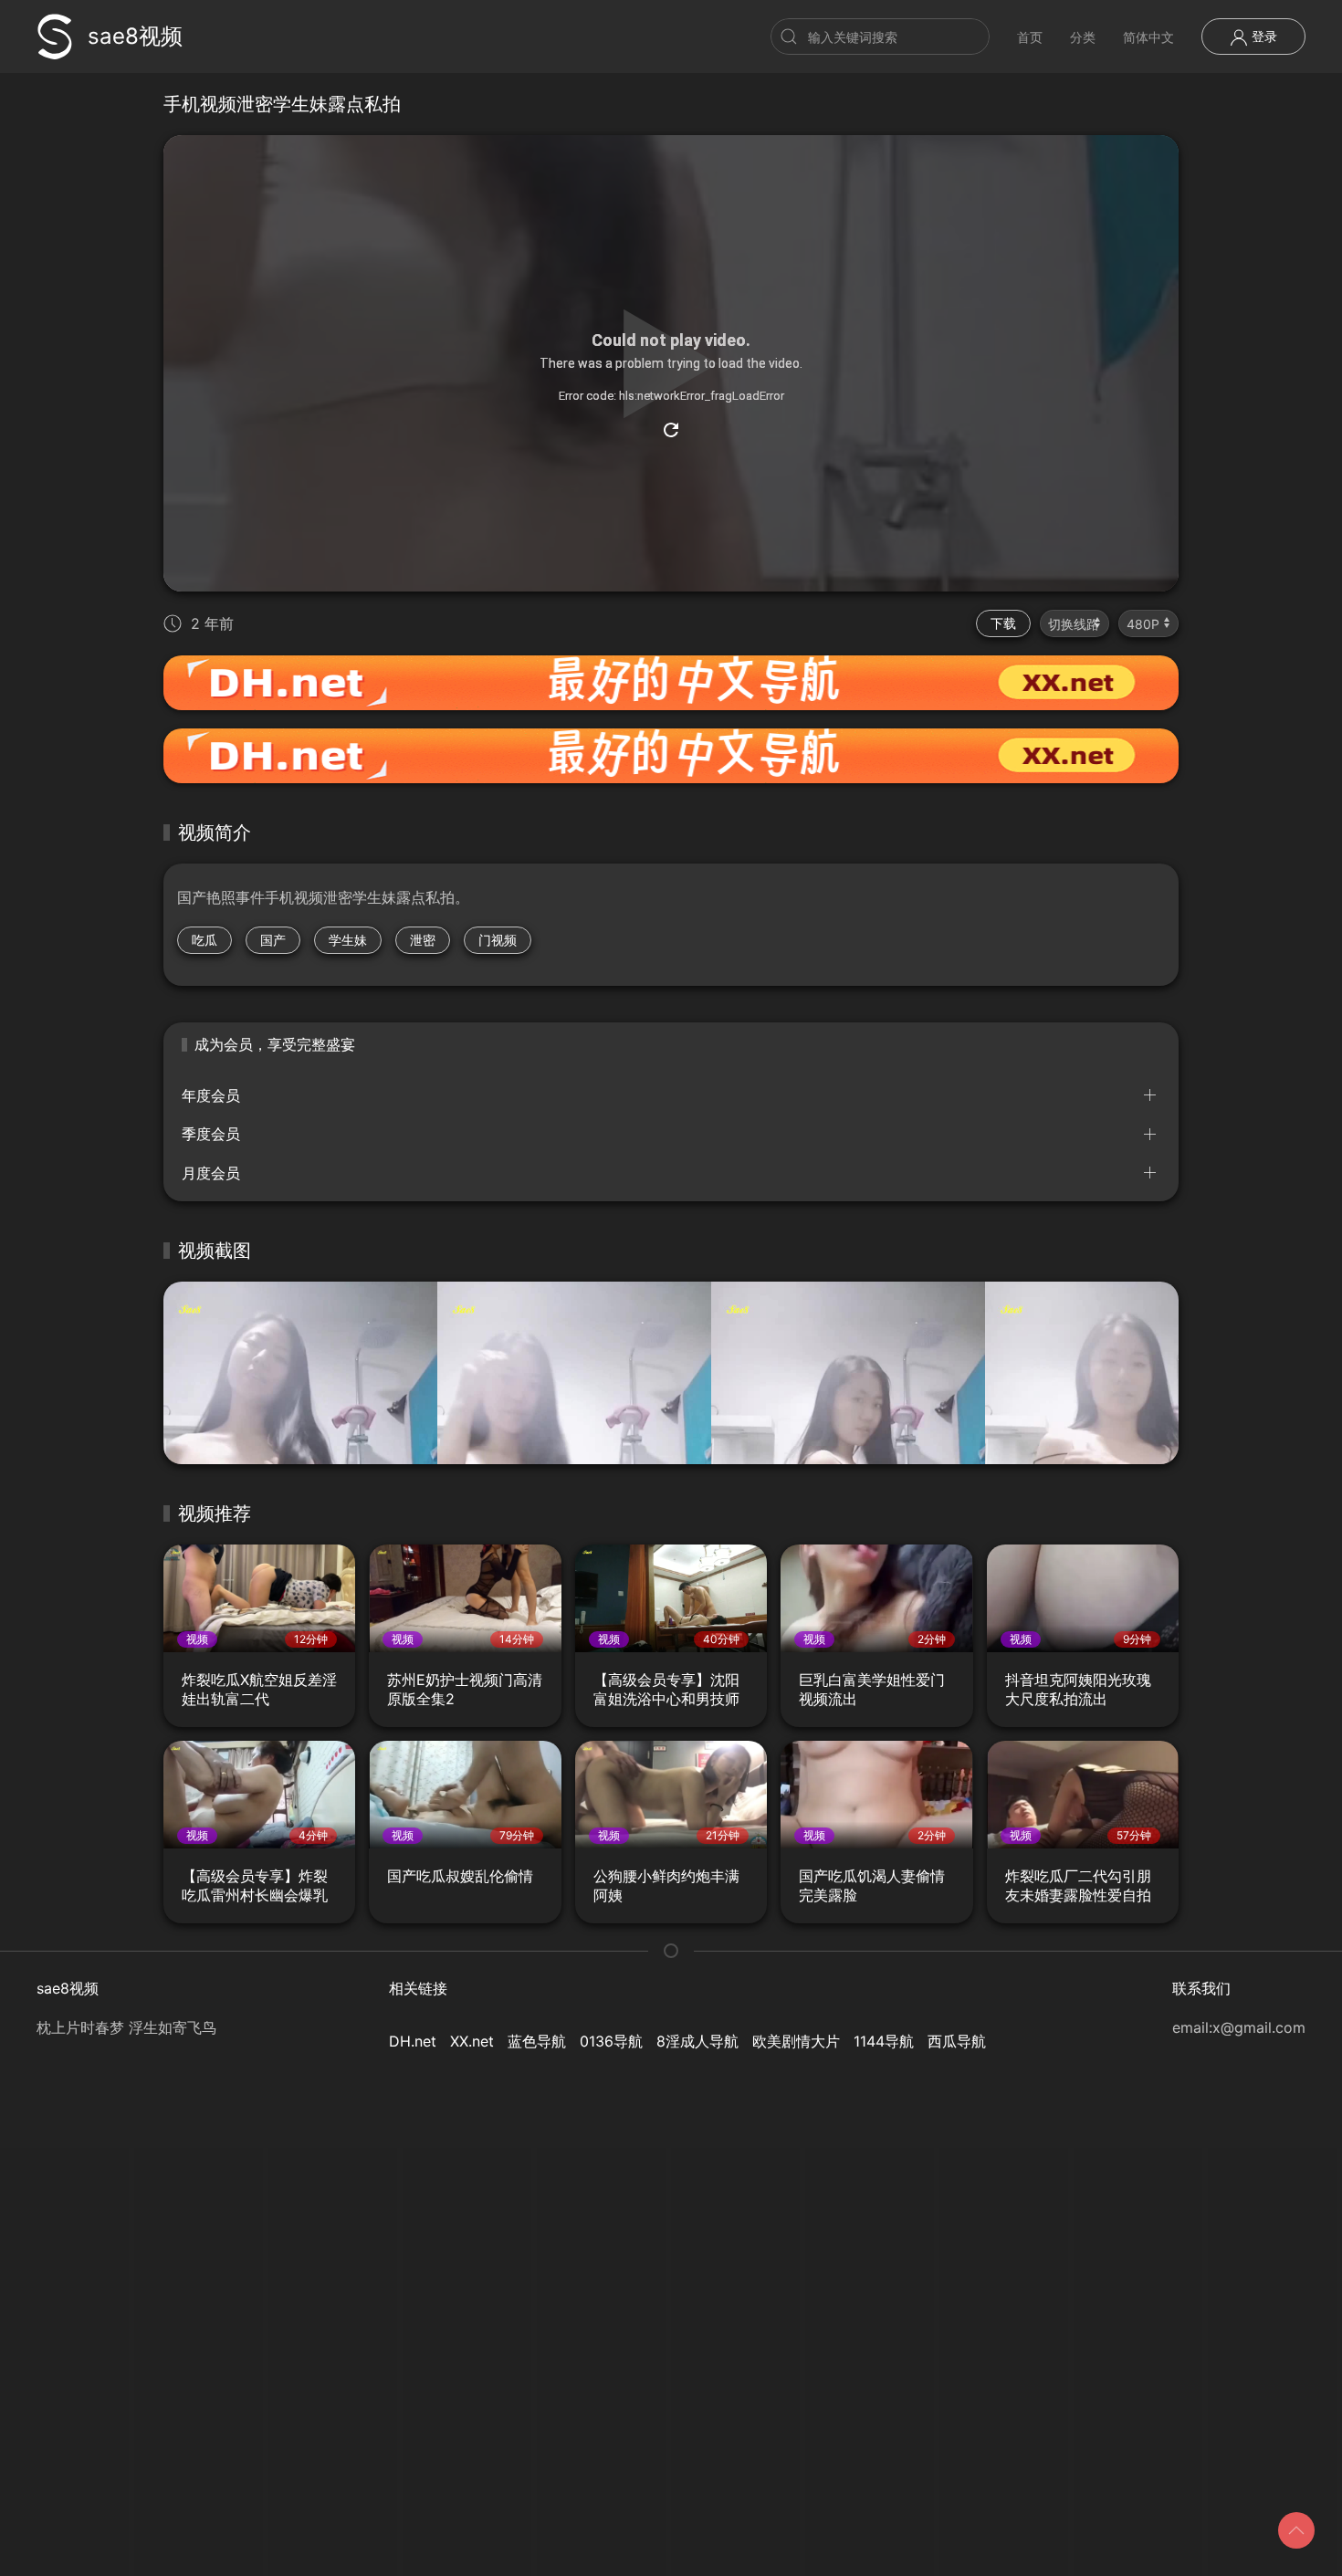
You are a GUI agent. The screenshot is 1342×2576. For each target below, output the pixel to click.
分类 (1083, 37)
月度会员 (211, 1173)
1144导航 (884, 2041)
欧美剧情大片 (796, 2041)
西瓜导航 (957, 2041)
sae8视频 (135, 36)
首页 (1030, 37)
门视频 (498, 940)
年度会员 (211, 1095)
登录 (1263, 36)
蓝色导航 (537, 2041)
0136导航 (611, 2041)
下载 (1003, 623)
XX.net (472, 2041)
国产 (273, 940)
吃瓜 (204, 940)
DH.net (413, 2041)
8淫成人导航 (697, 2041)
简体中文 (1148, 37)
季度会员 (211, 1134)
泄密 (423, 940)
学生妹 (348, 940)
